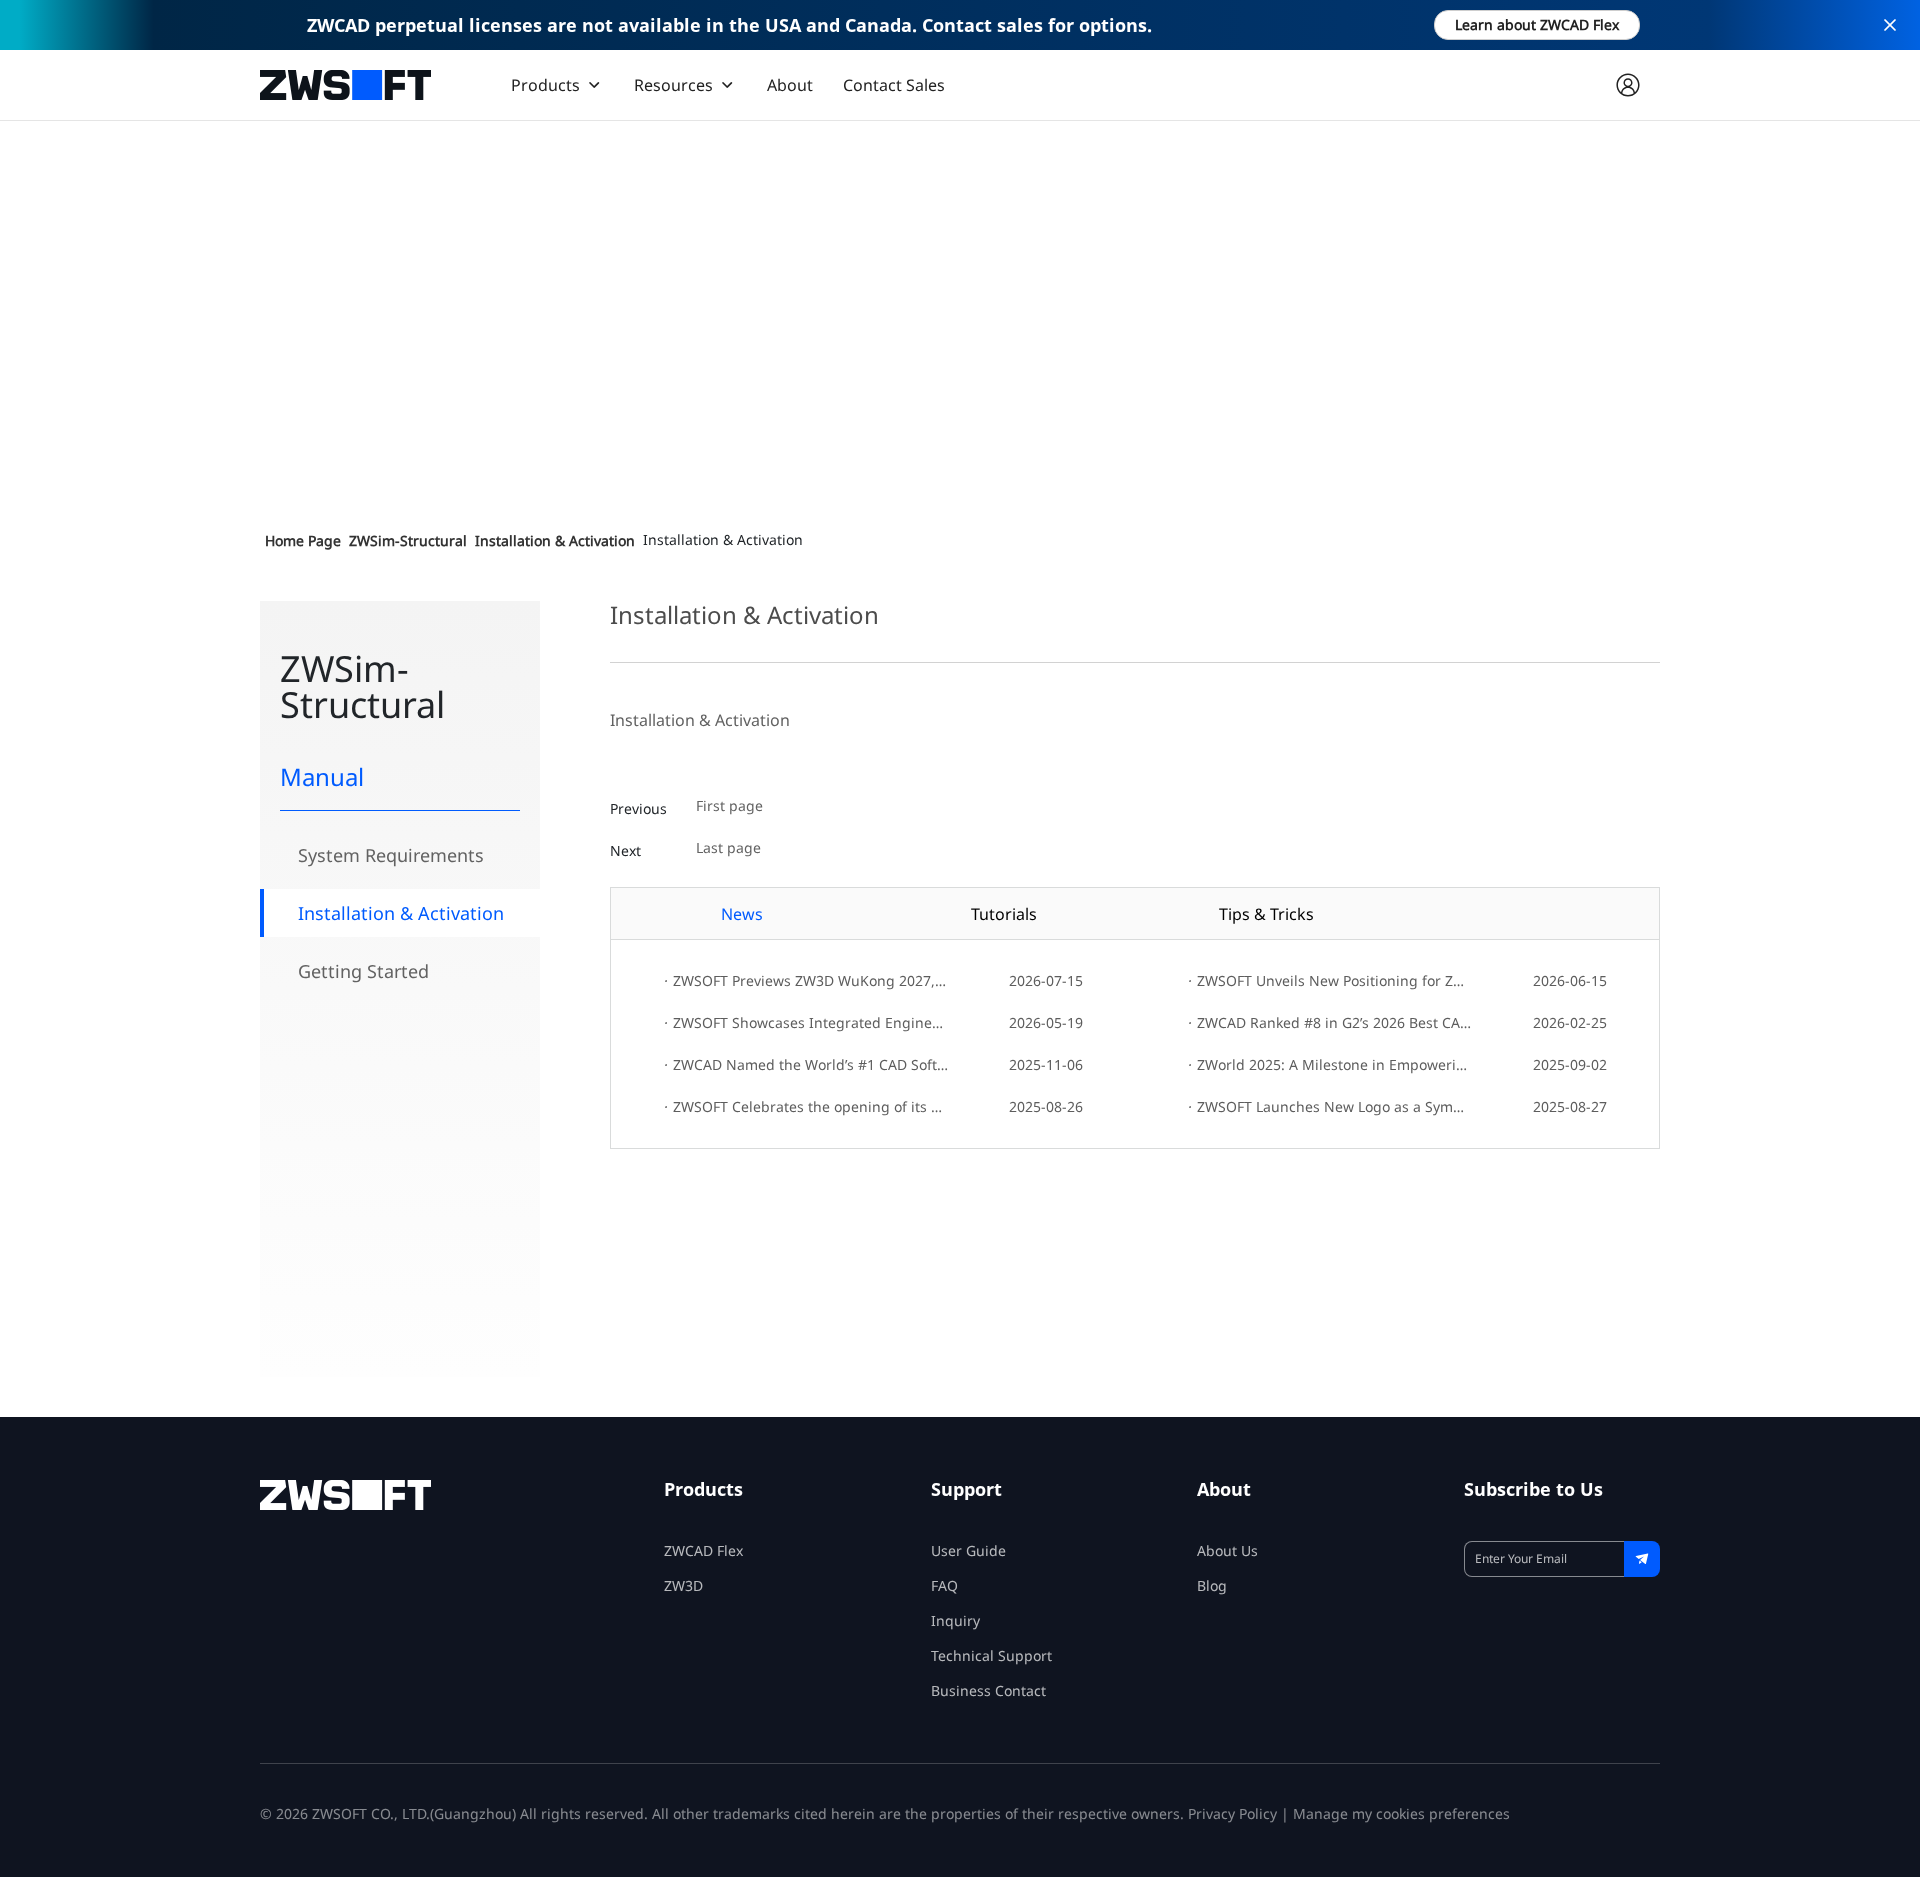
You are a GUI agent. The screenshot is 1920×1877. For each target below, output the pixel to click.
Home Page (303, 540)
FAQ (944, 1585)
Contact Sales (894, 85)
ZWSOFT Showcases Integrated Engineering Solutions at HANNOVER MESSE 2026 (805, 1022)
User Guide (968, 1550)
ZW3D (683, 1585)
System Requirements (391, 855)
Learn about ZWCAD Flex (1537, 24)
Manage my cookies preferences (1401, 1813)
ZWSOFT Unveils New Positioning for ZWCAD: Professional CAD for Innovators (1329, 980)
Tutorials (1004, 914)
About (790, 85)
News (742, 914)
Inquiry (955, 1620)
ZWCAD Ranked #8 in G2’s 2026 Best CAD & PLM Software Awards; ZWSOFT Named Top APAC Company (1329, 1022)
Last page (728, 848)
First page (729, 806)
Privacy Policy (1232, 1813)
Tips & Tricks (1266, 914)
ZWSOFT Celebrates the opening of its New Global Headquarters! (805, 1106)
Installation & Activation (555, 540)
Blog (1212, 1585)
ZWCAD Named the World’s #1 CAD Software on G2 (805, 1064)
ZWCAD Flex (703, 1550)
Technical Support (991, 1655)
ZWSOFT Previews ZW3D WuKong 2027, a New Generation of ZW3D (805, 980)
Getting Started (363, 971)
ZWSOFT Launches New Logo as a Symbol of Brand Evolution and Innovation (1329, 1106)
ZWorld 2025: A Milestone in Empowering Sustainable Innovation (1329, 1064)
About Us (1227, 1550)
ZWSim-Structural (408, 540)
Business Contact (988, 1690)
